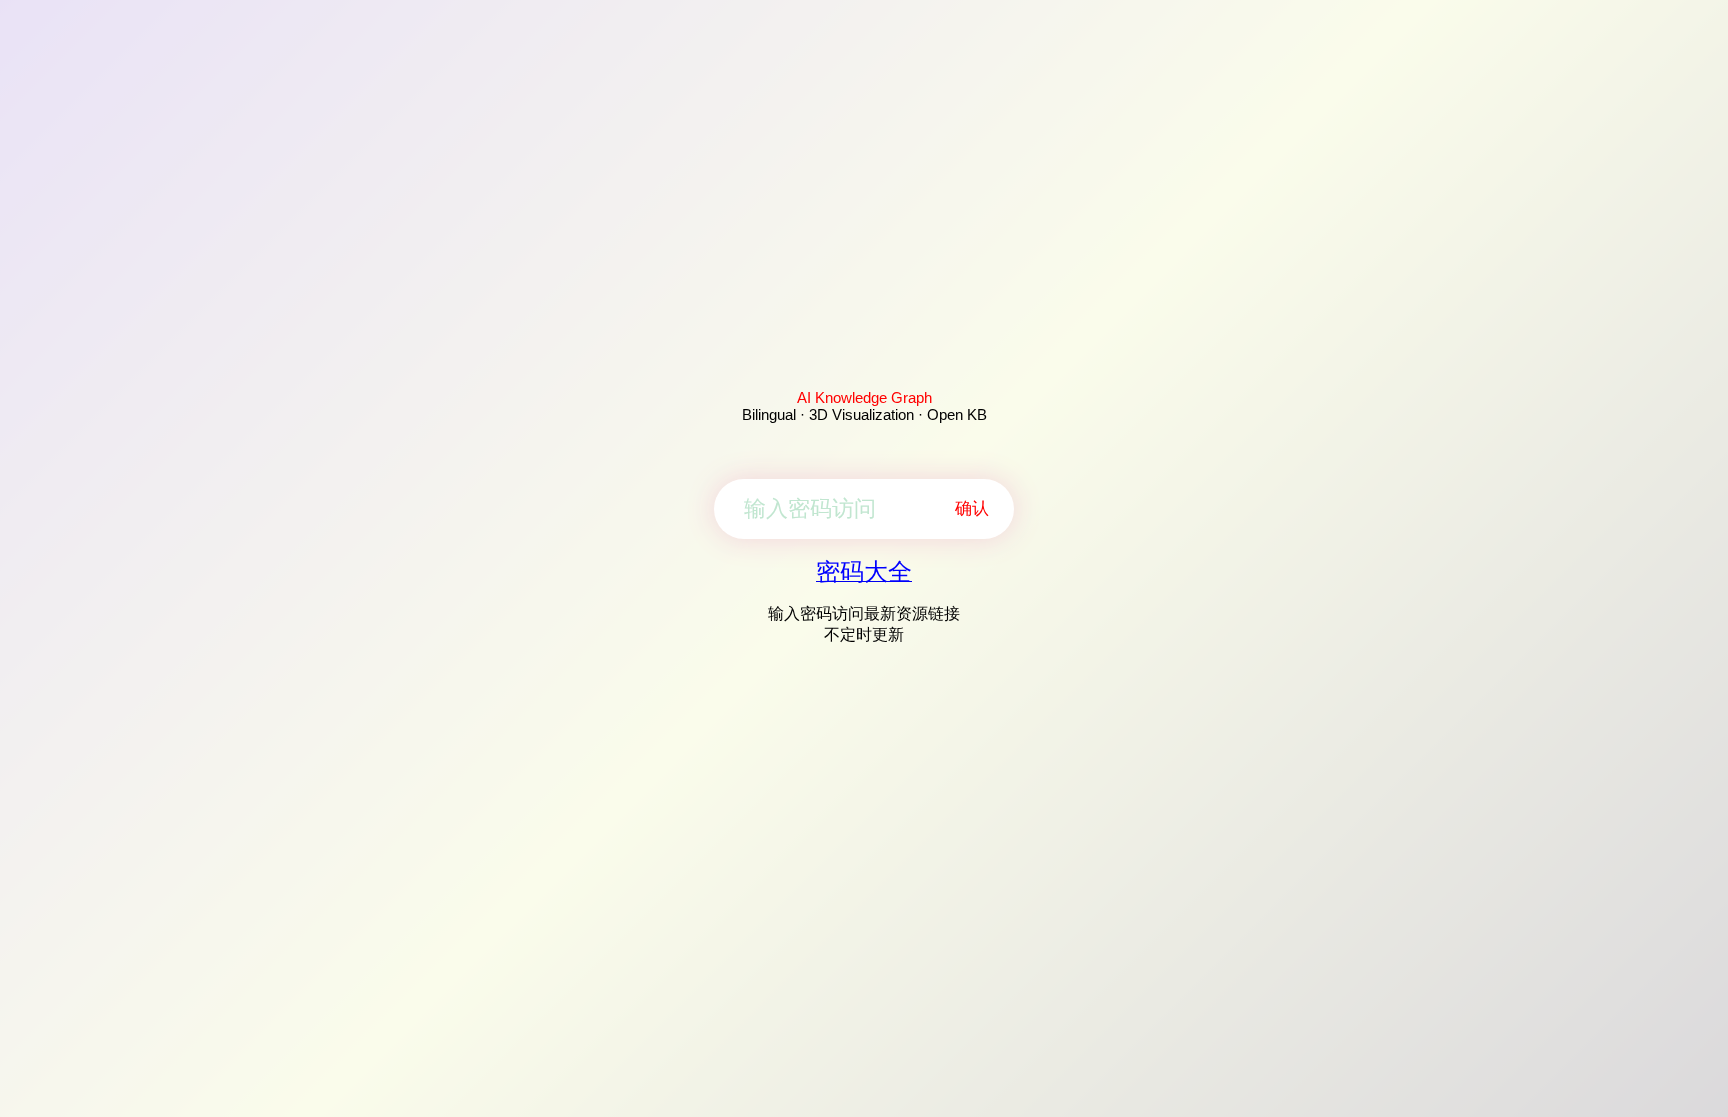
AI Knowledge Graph (864, 397)
